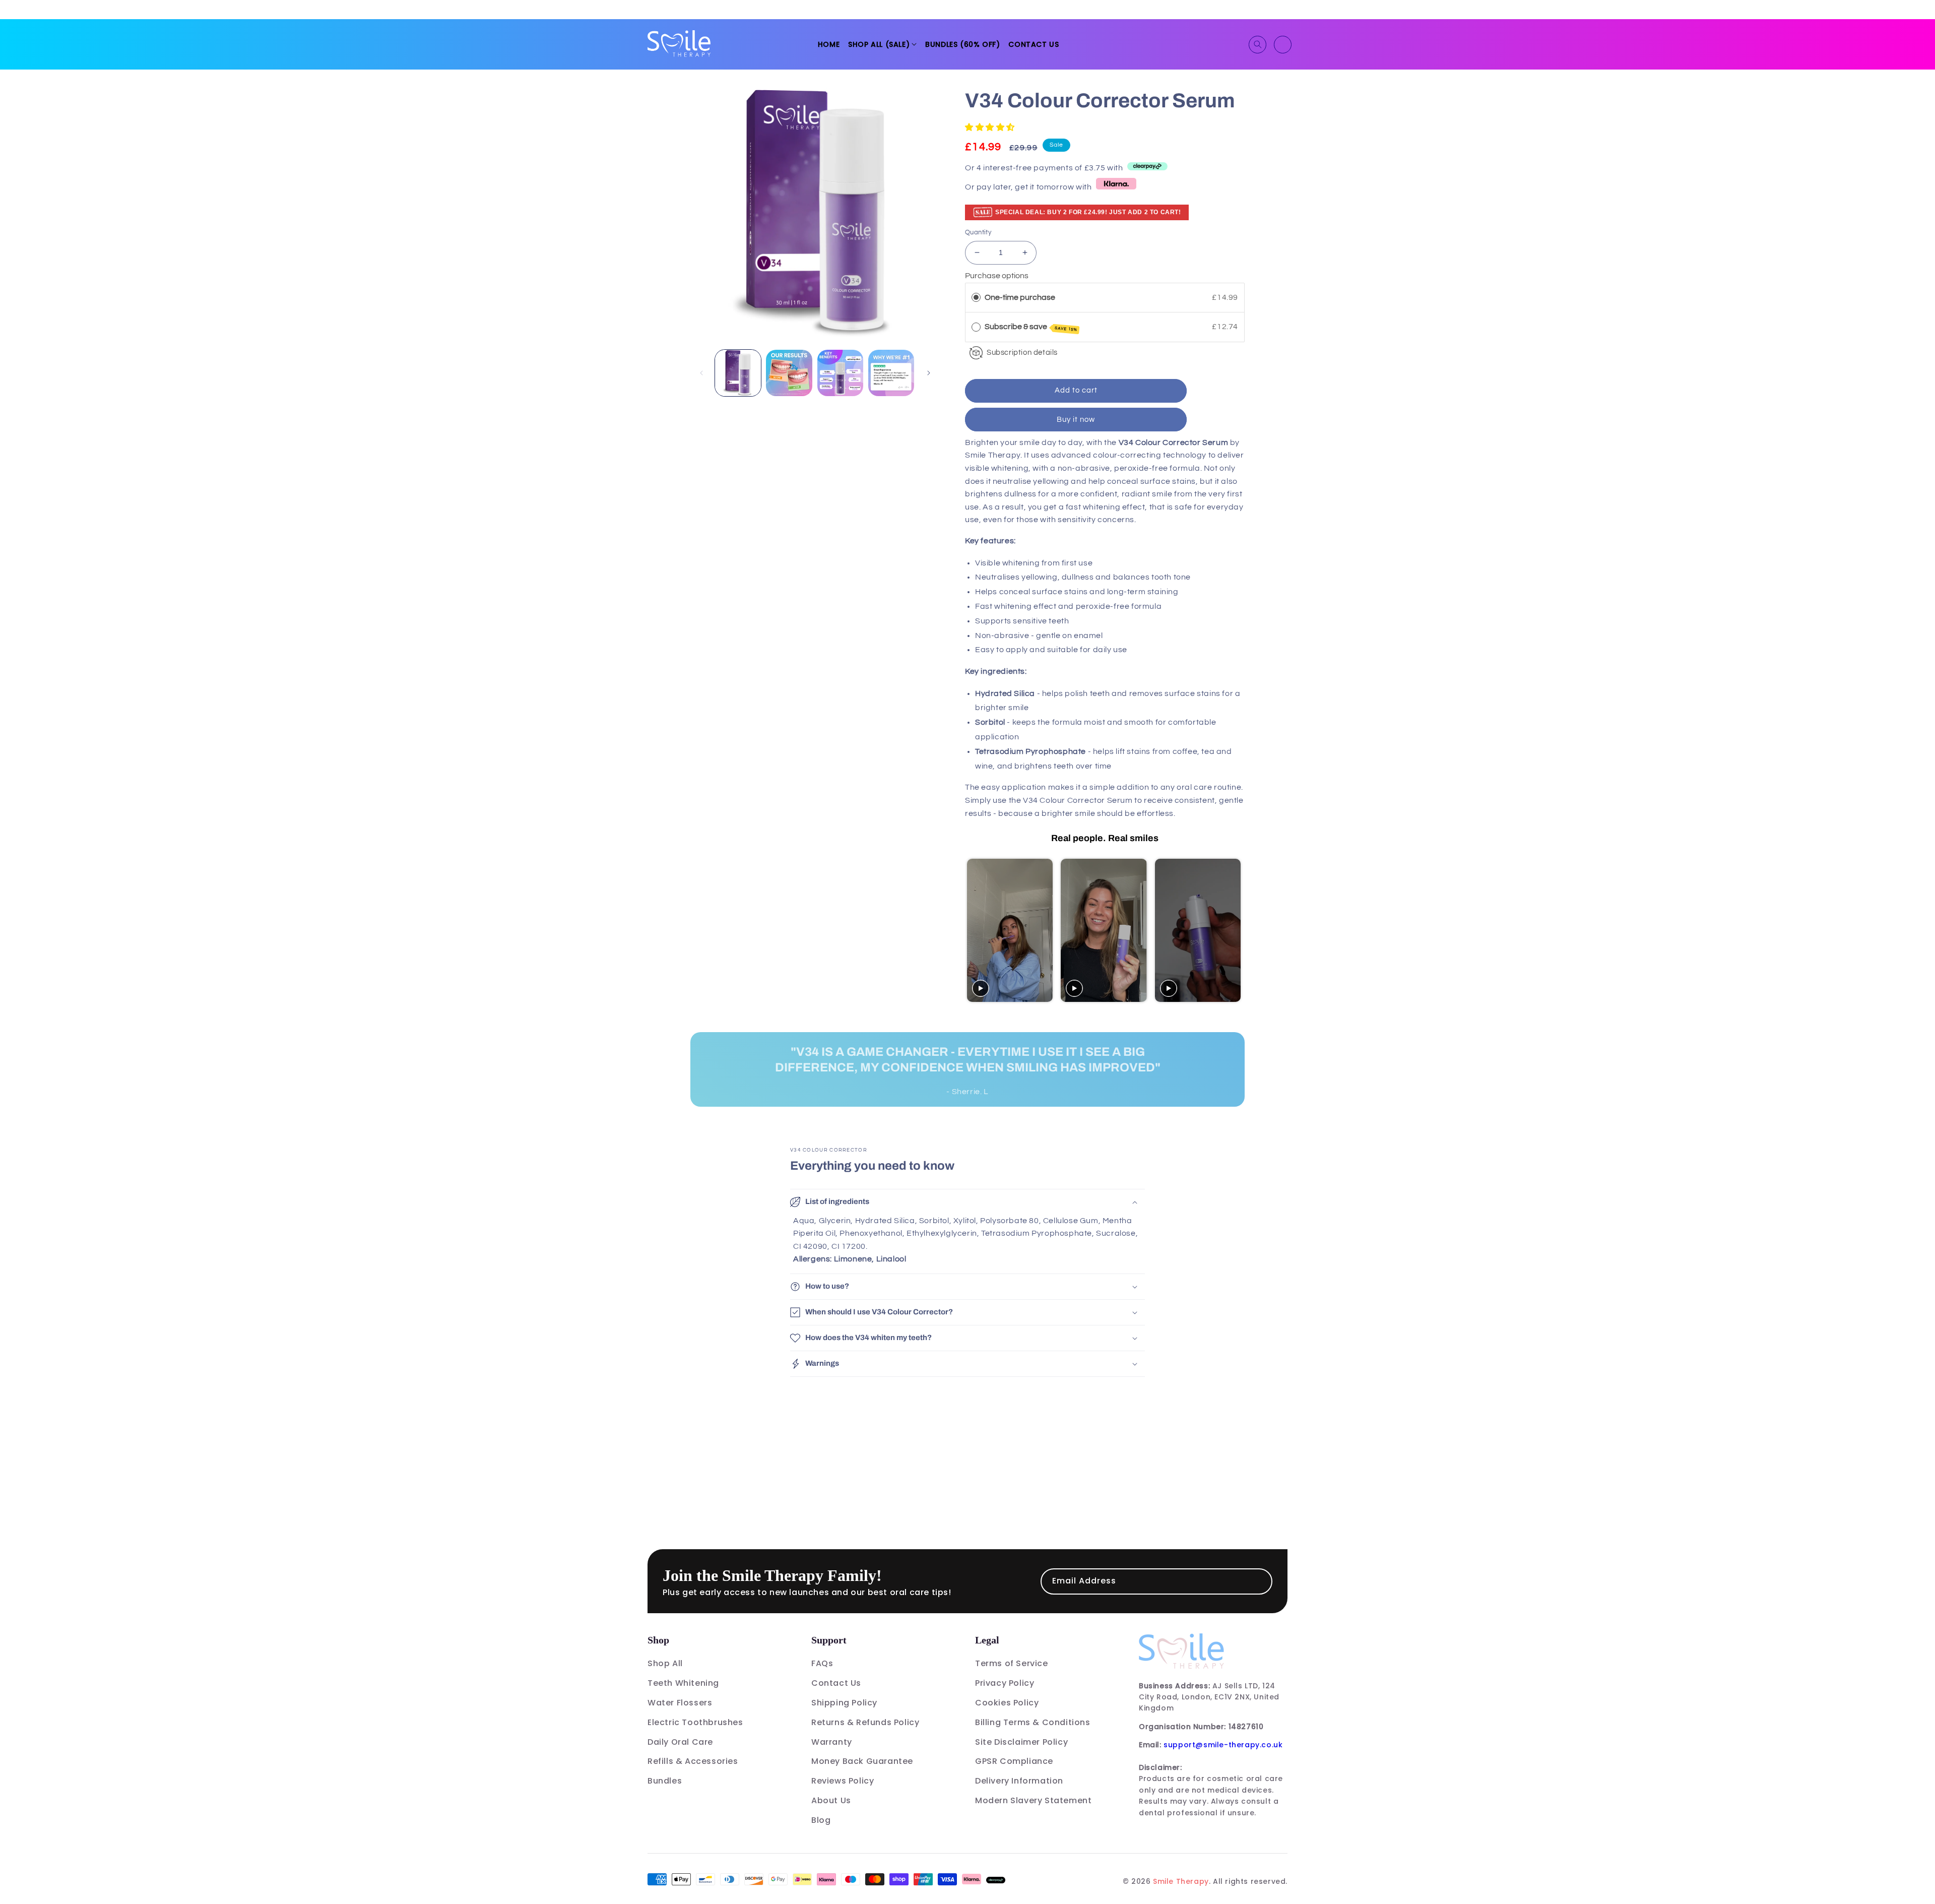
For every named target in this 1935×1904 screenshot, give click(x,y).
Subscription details (1022, 353)
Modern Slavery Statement (1033, 1800)
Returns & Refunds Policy (865, 1722)
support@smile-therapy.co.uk (1223, 1745)
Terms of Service (1012, 1663)
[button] (882, 44)
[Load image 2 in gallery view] (789, 373)
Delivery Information (1019, 1781)
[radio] (976, 298)
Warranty (832, 1742)
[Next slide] (1236, 930)
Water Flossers (680, 1703)
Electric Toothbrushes (695, 1722)
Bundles (665, 1781)
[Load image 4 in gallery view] (891, 373)
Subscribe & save (1031, 327)
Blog (821, 1820)
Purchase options (997, 276)
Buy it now (1076, 420)
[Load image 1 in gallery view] (738, 373)
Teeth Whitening (683, 1683)
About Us (831, 1800)
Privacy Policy (1005, 1683)
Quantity (978, 232)
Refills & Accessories (693, 1761)
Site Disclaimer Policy (1021, 1742)
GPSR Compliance (1014, 1761)
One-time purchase (1020, 297)
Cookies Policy (1007, 1703)
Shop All (665, 1663)
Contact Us (836, 1683)
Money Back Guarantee (862, 1761)
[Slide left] (701, 373)
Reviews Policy (843, 1781)
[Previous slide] (974, 930)
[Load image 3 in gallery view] (840, 373)
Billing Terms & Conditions (1033, 1722)
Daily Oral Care (680, 1742)
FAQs (822, 1663)
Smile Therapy (1181, 1881)
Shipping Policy (844, 1703)
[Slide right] (929, 373)
